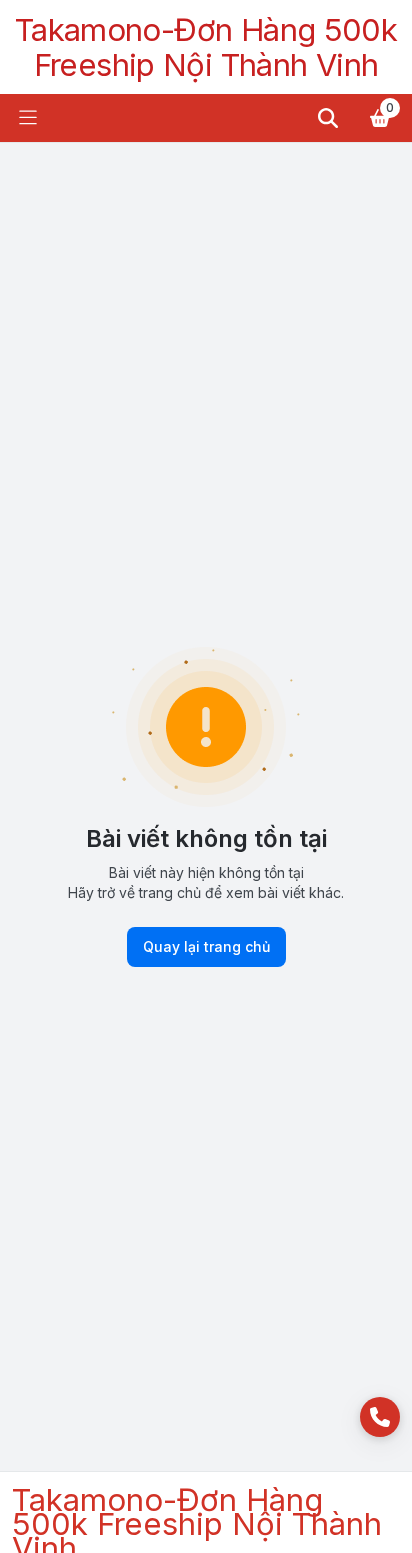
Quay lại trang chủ (206, 946)
